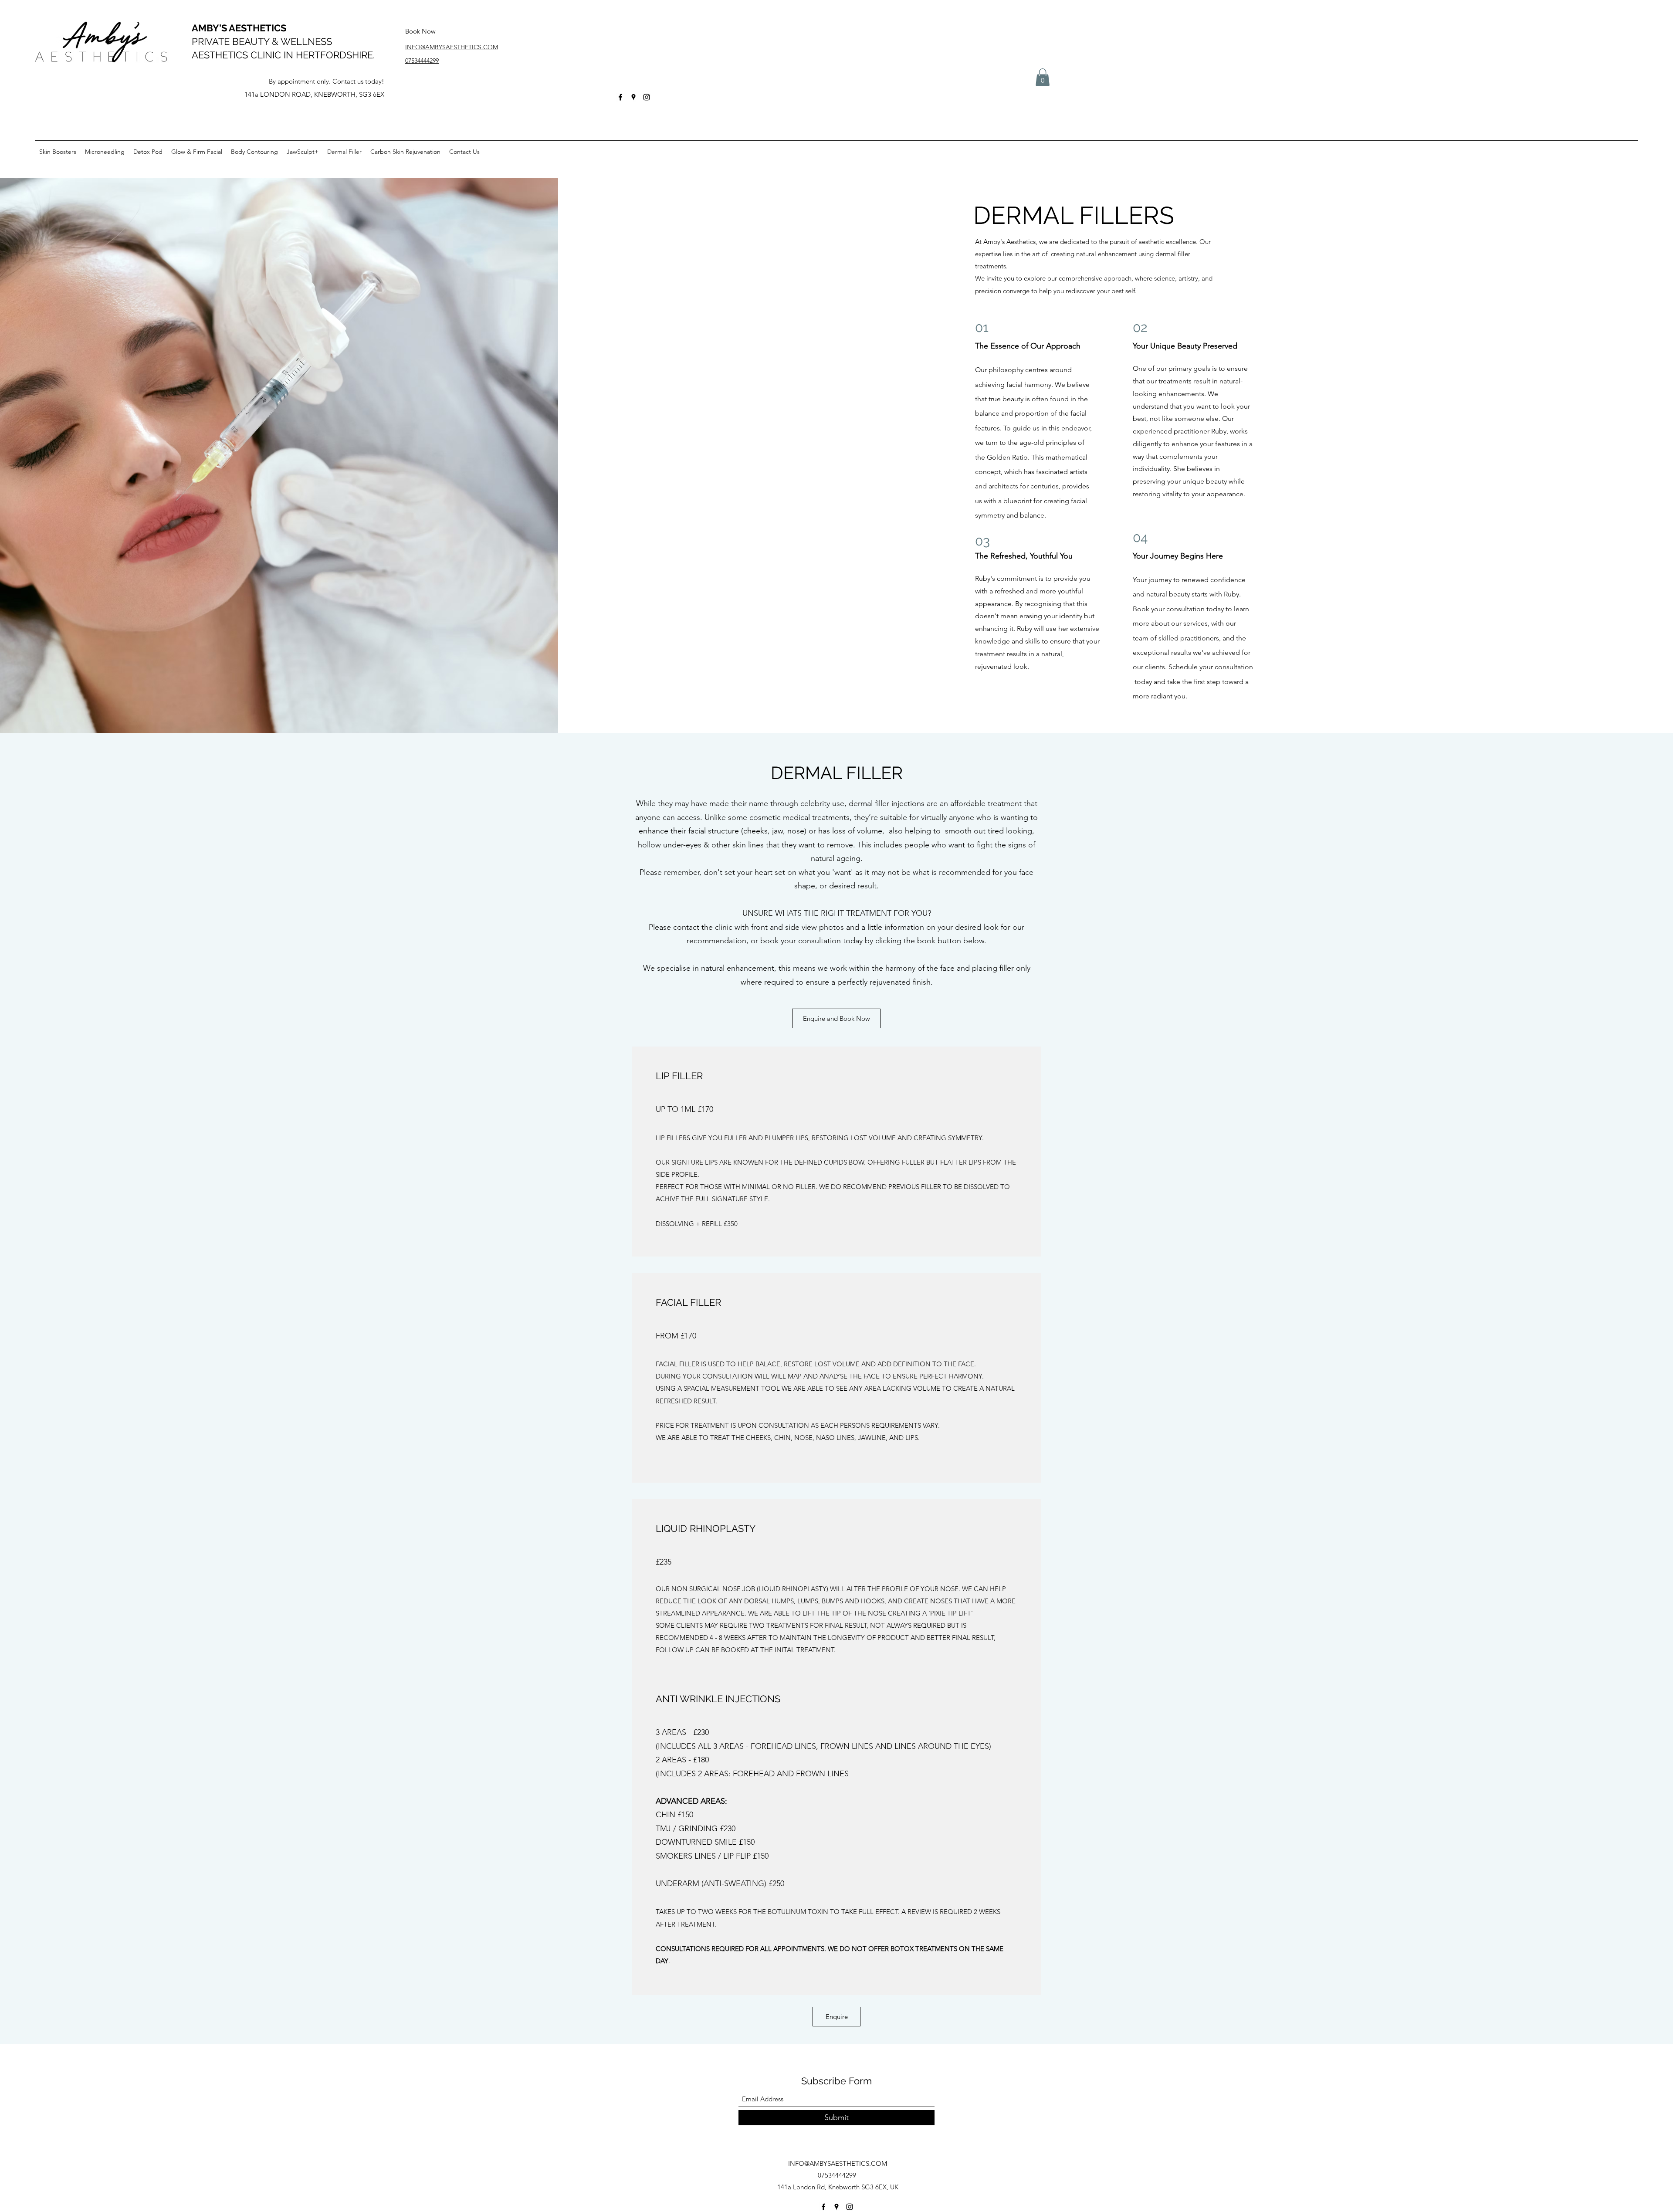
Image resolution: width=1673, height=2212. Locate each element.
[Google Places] (633, 97)
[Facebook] (620, 97)
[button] (1043, 77)
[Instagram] (647, 97)
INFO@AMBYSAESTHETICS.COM (838, 2163)
